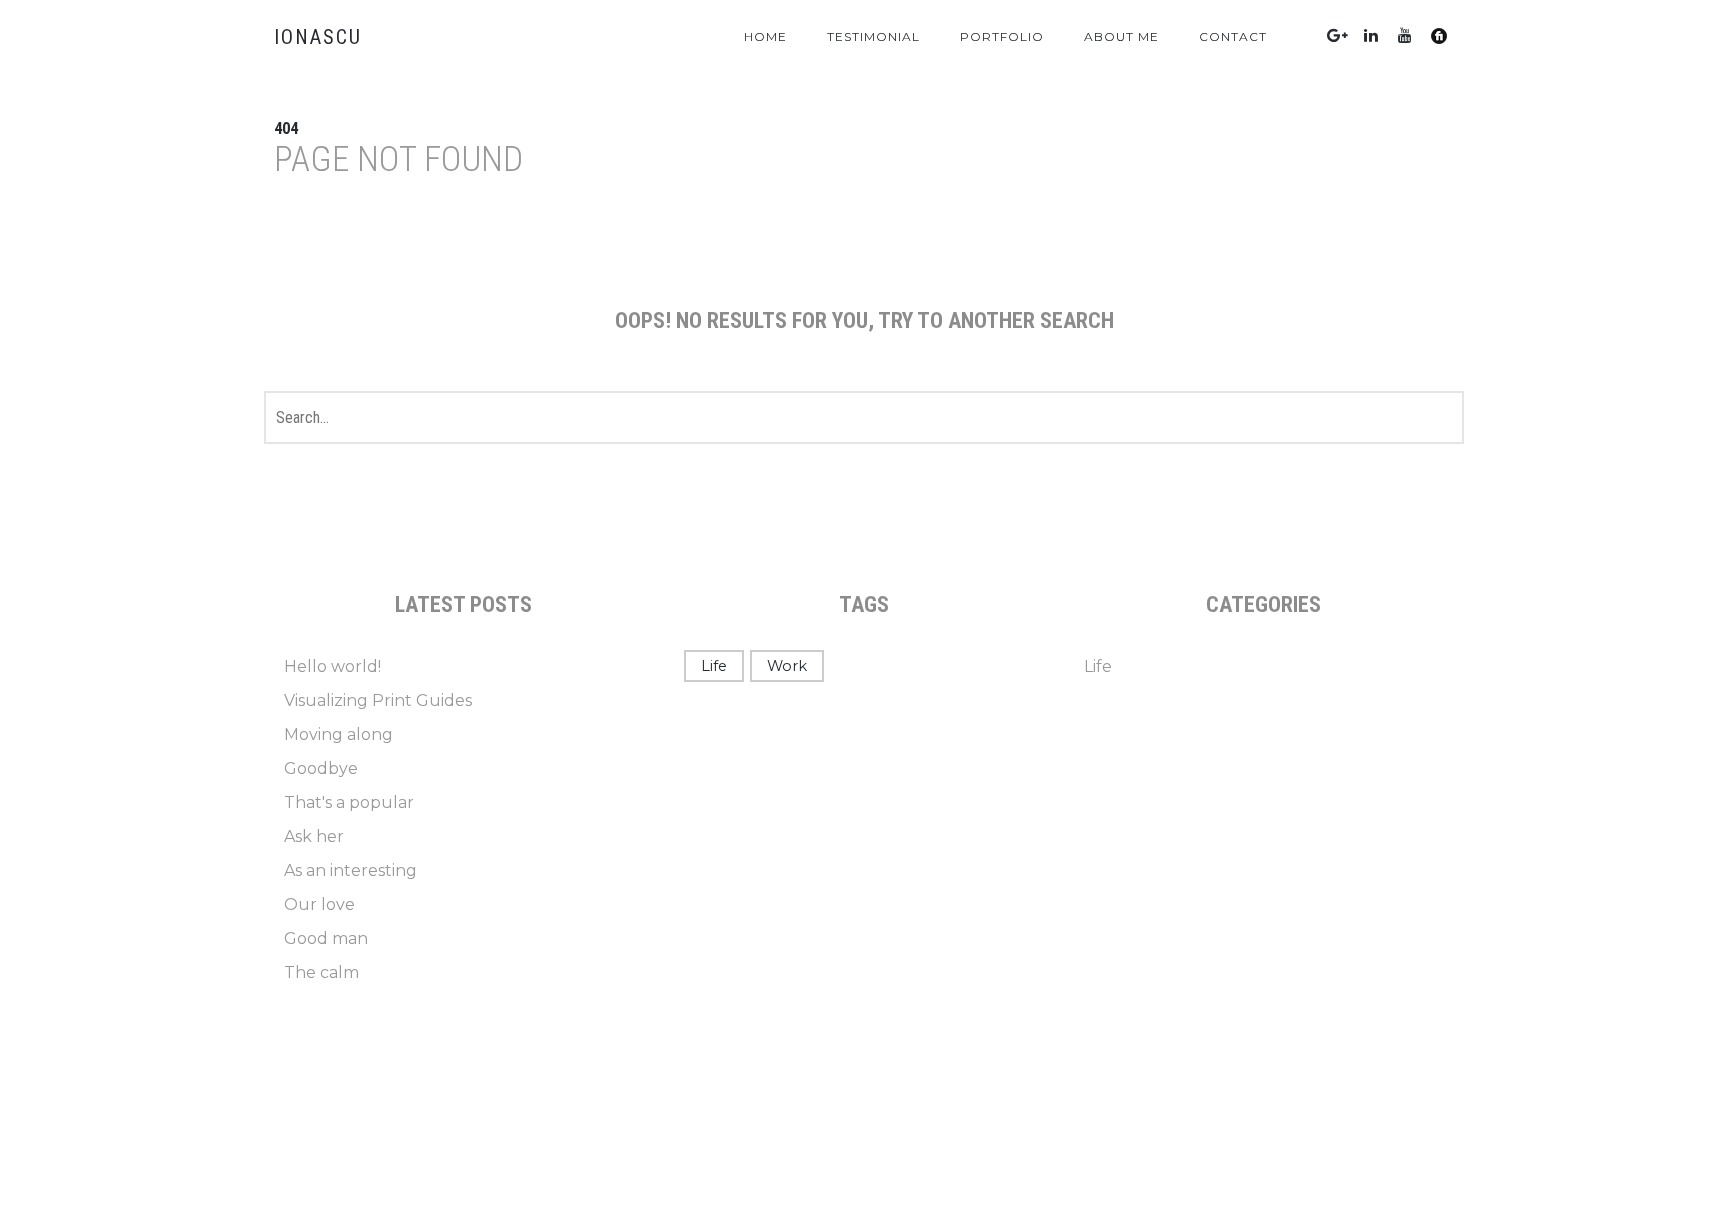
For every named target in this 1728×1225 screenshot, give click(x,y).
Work (787, 666)
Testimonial (873, 36)
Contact (1233, 36)
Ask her (314, 836)
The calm (321, 972)
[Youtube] (1405, 35)
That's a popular (349, 802)
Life (714, 666)
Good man (326, 938)
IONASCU (318, 37)
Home (765, 36)
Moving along (338, 734)
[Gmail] (1337, 35)
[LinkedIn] (1371, 35)
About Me (1121, 36)
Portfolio (1002, 36)
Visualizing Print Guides (378, 700)
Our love (319, 904)
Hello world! (332, 666)
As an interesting (350, 870)
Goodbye (321, 768)
